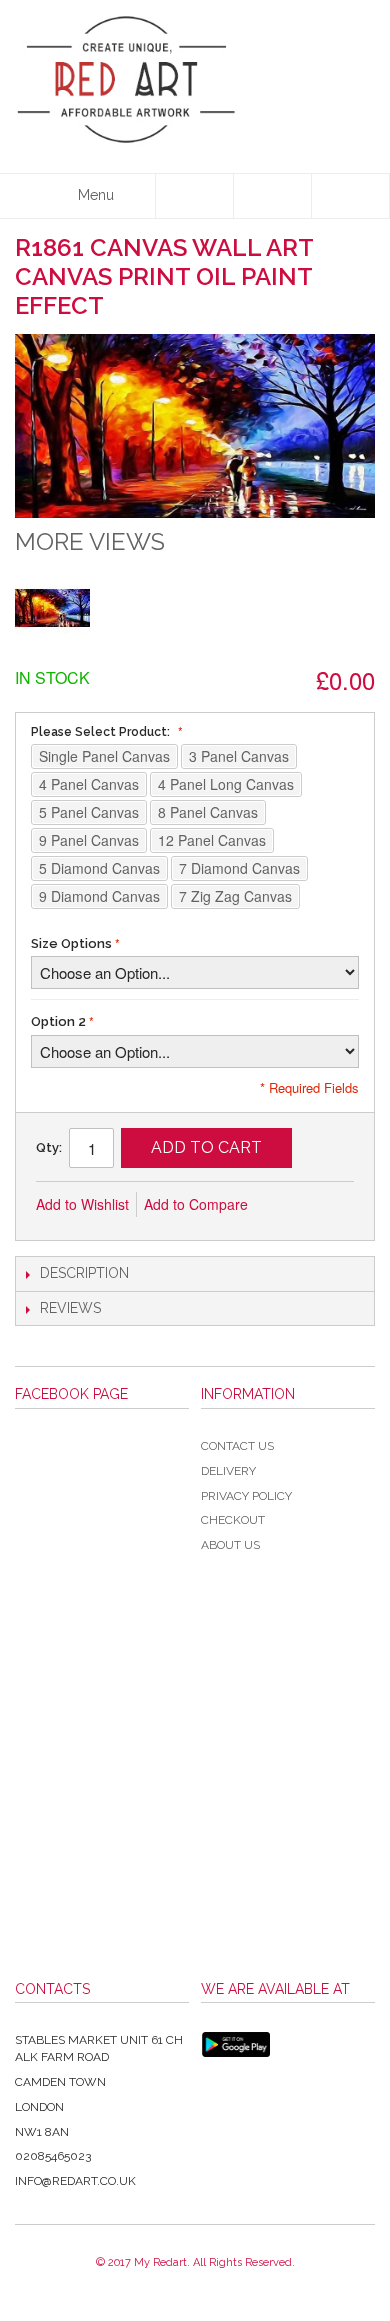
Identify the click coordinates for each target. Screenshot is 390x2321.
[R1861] (52, 607)
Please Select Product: (102, 732)
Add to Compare (196, 1204)
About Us (230, 1545)
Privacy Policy (246, 1496)
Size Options (71, 943)
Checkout (233, 1520)
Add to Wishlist (82, 1204)
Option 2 (58, 1021)
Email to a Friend (290, 1205)
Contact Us (237, 1446)
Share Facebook (330, 1205)
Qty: (49, 1147)
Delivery (228, 1471)
